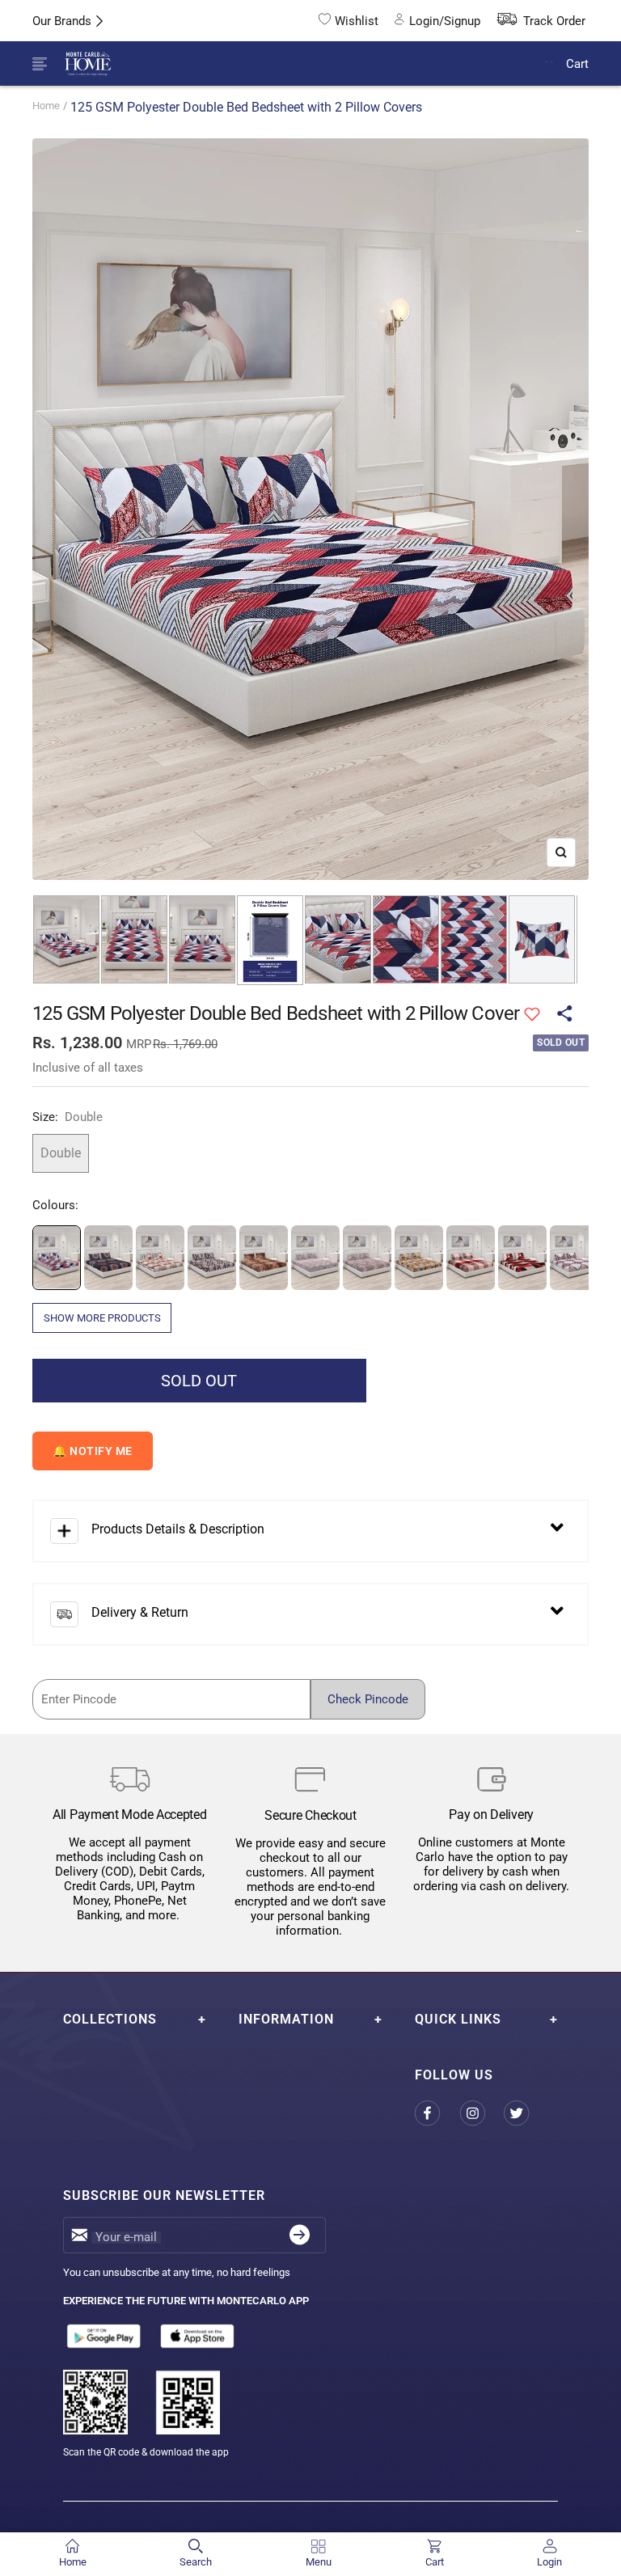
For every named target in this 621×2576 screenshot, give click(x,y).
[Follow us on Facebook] (437, 2114)
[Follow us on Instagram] (482, 2114)
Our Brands (62, 21)
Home (46, 106)
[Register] (300, 2235)
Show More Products (102, 1318)
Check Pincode (368, 1699)
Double (61, 1153)
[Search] (511, 64)
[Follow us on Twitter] (526, 2114)
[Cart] (549, 63)
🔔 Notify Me (93, 1451)
